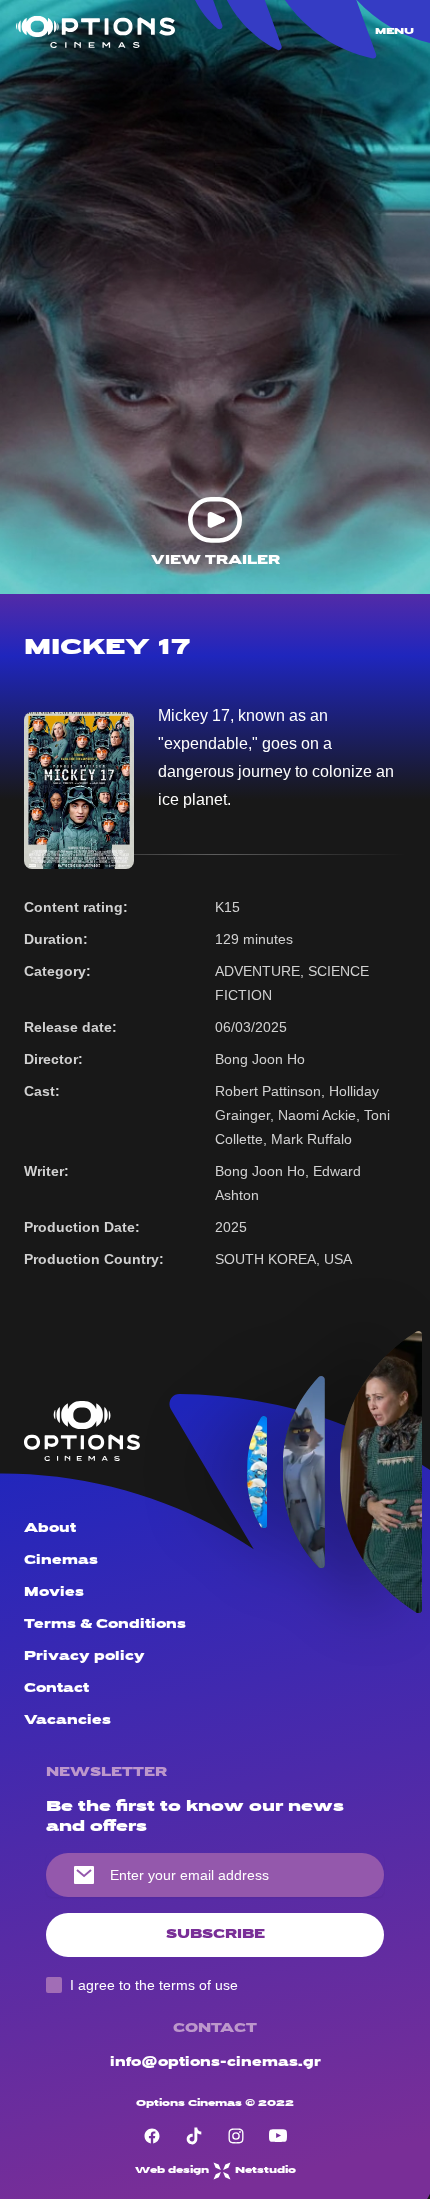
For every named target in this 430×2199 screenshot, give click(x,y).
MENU (394, 31)
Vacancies (67, 1720)
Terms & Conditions (105, 1624)
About (50, 1528)
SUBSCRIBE (215, 1934)
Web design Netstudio (215, 2171)
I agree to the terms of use (154, 1985)
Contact (56, 1688)
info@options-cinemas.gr (215, 2062)
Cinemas (61, 1560)
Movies (54, 1592)
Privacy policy (84, 1656)
